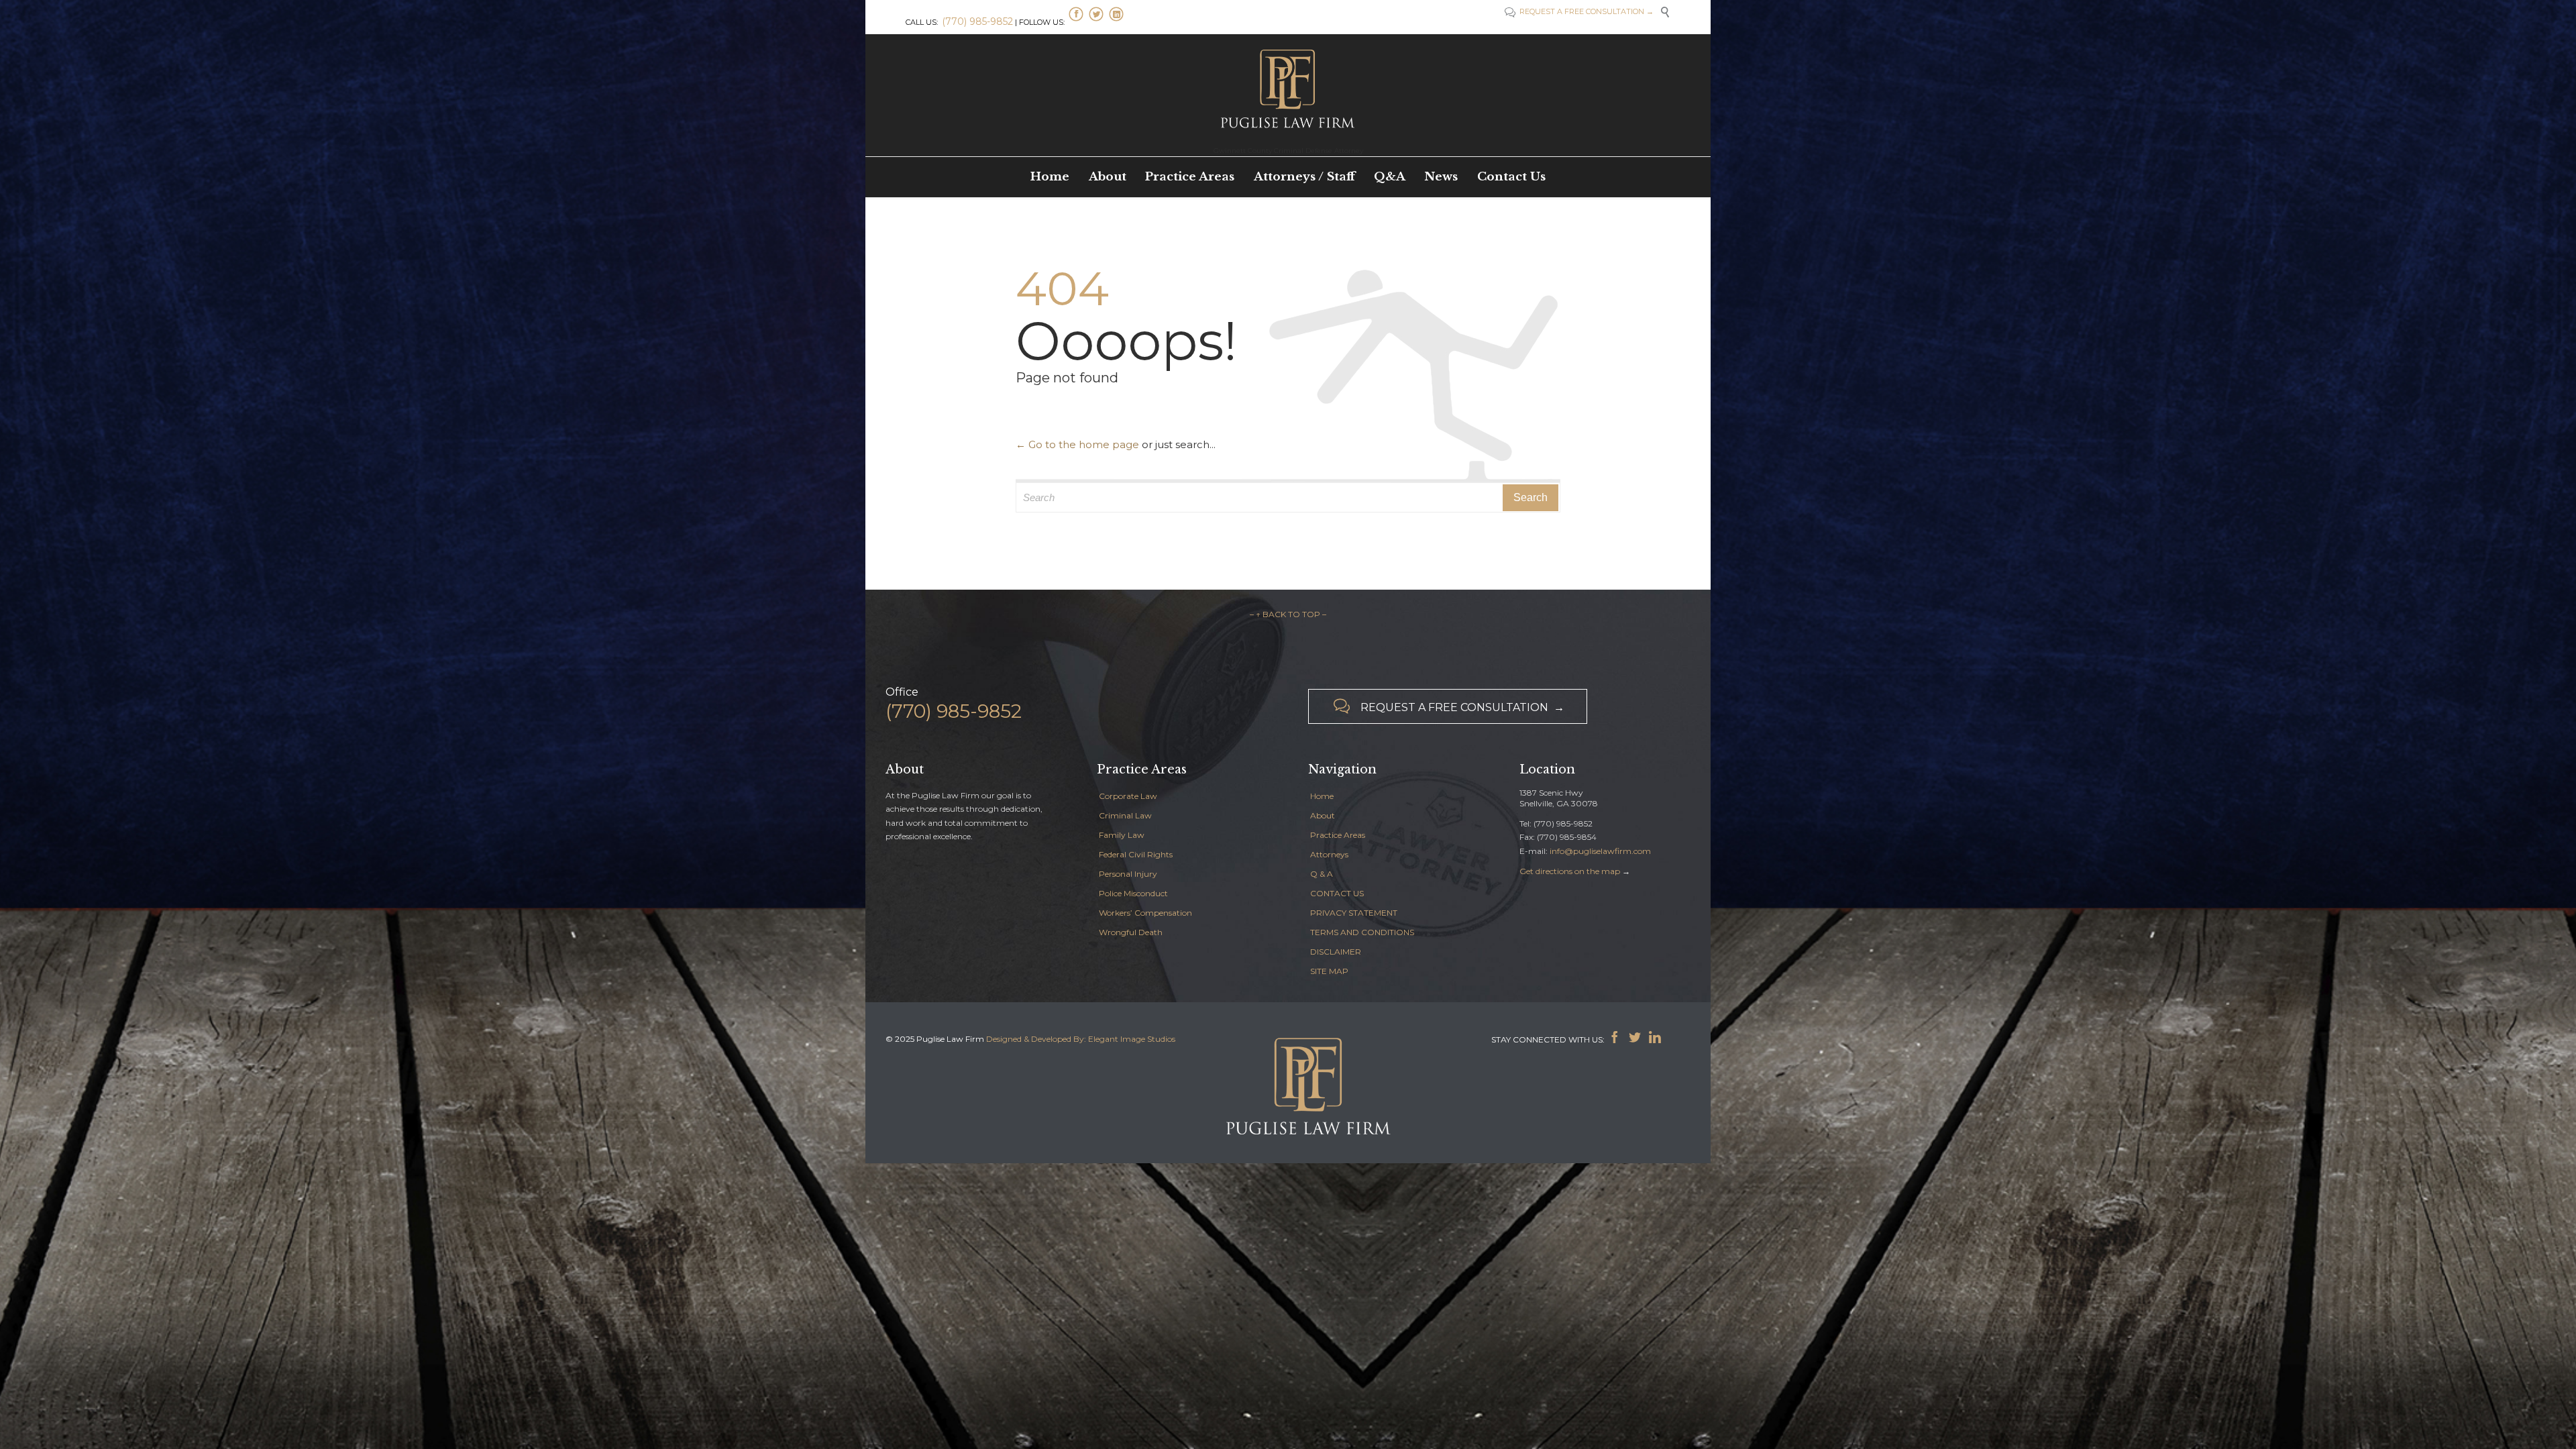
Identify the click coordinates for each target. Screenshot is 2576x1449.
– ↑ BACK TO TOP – (1288, 614)
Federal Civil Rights (1136, 854)
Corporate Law (1128, 796)
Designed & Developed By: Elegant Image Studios (1081, 1039)
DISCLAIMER (1336, 952)
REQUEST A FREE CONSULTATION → (1586, 11)
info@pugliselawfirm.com (1600, 851)
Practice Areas (1338, 835)
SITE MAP (1329, 971)
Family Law (1122, 835)
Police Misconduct (1133, 893)
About (1323, 815)
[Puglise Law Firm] (1288, 87)
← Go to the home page (1077, 444)
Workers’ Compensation (1145, 913)
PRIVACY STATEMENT (1354, 913)
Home (1322, 796)
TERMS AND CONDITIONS (1362, 932)
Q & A (1322, 874)
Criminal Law (1125, 815)
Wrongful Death (1131, 932)
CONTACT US (1337, 893)
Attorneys (1329, 854)
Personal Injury (1128, 874)
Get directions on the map (1570, 871)
